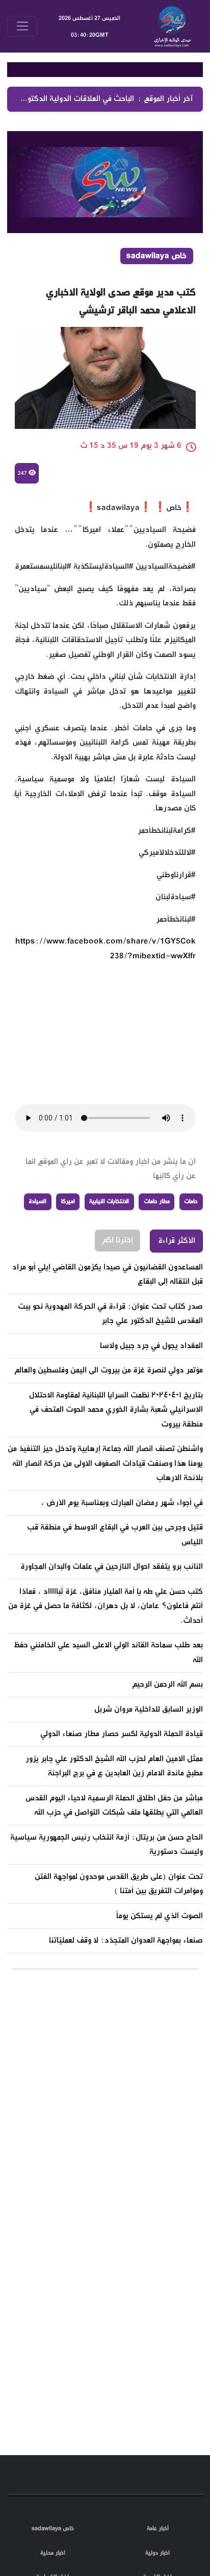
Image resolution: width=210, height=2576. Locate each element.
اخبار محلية (53, 2553)
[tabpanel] (105, 1660)
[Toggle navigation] (22, 26)
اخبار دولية (157, 2553)
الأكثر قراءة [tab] (177, 1297)
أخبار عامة (158, 2529)
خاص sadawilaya (53, 2529)
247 (23, 529)
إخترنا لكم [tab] (117, 1296)
